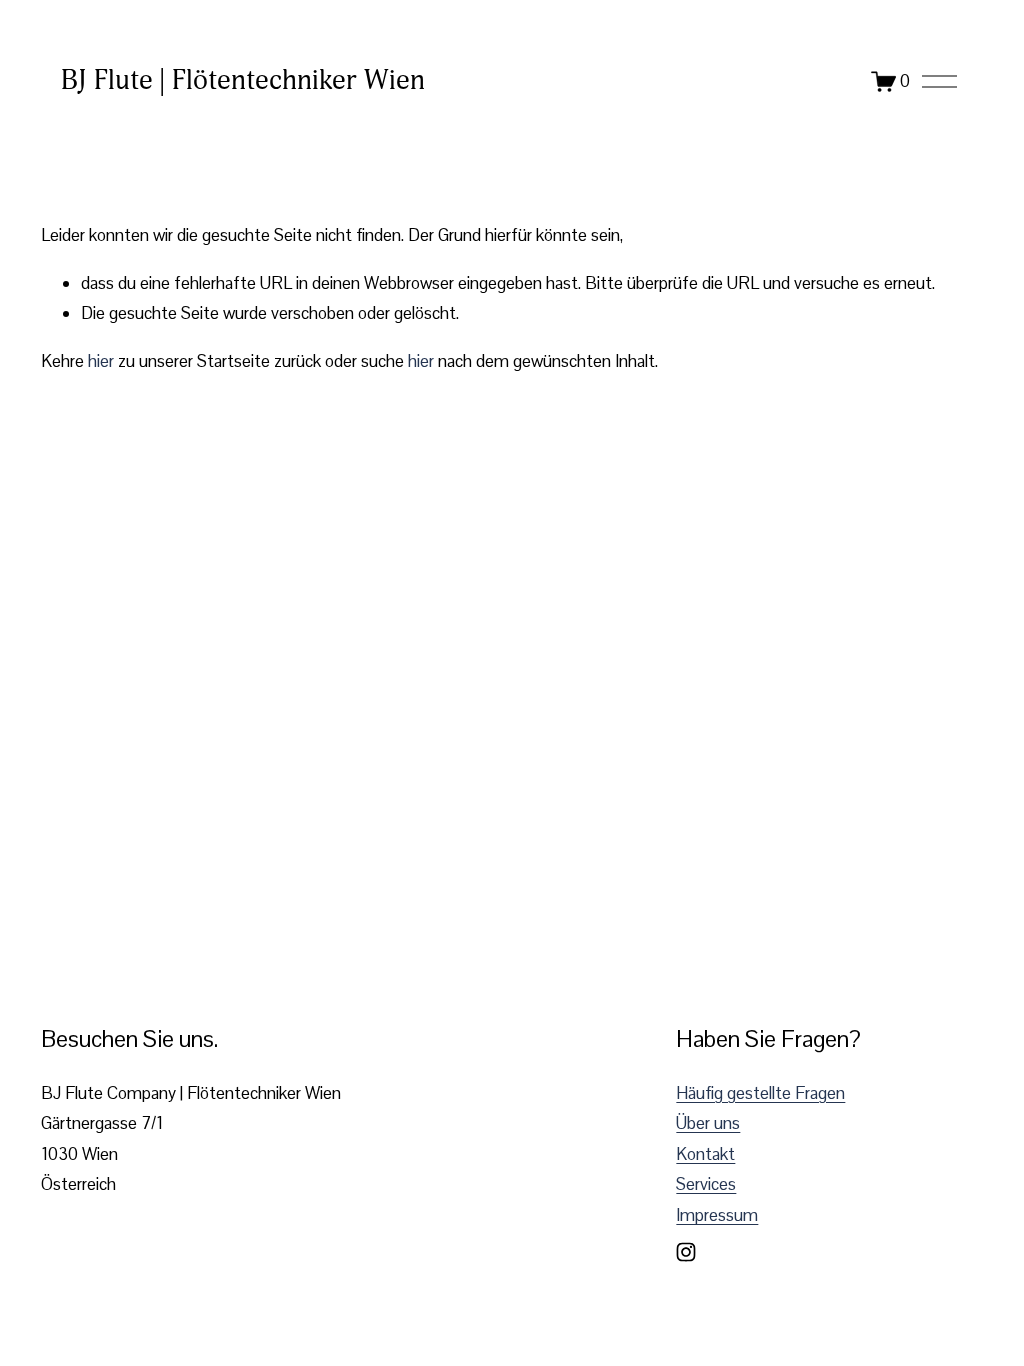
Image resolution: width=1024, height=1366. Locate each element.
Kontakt (705, 1154)
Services (706, 1184)
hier (101, 361)
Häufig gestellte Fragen (760, 1093)
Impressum (717, 1215)
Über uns (708, 1123)
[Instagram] (686, 1252)
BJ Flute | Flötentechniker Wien (243, 80)
